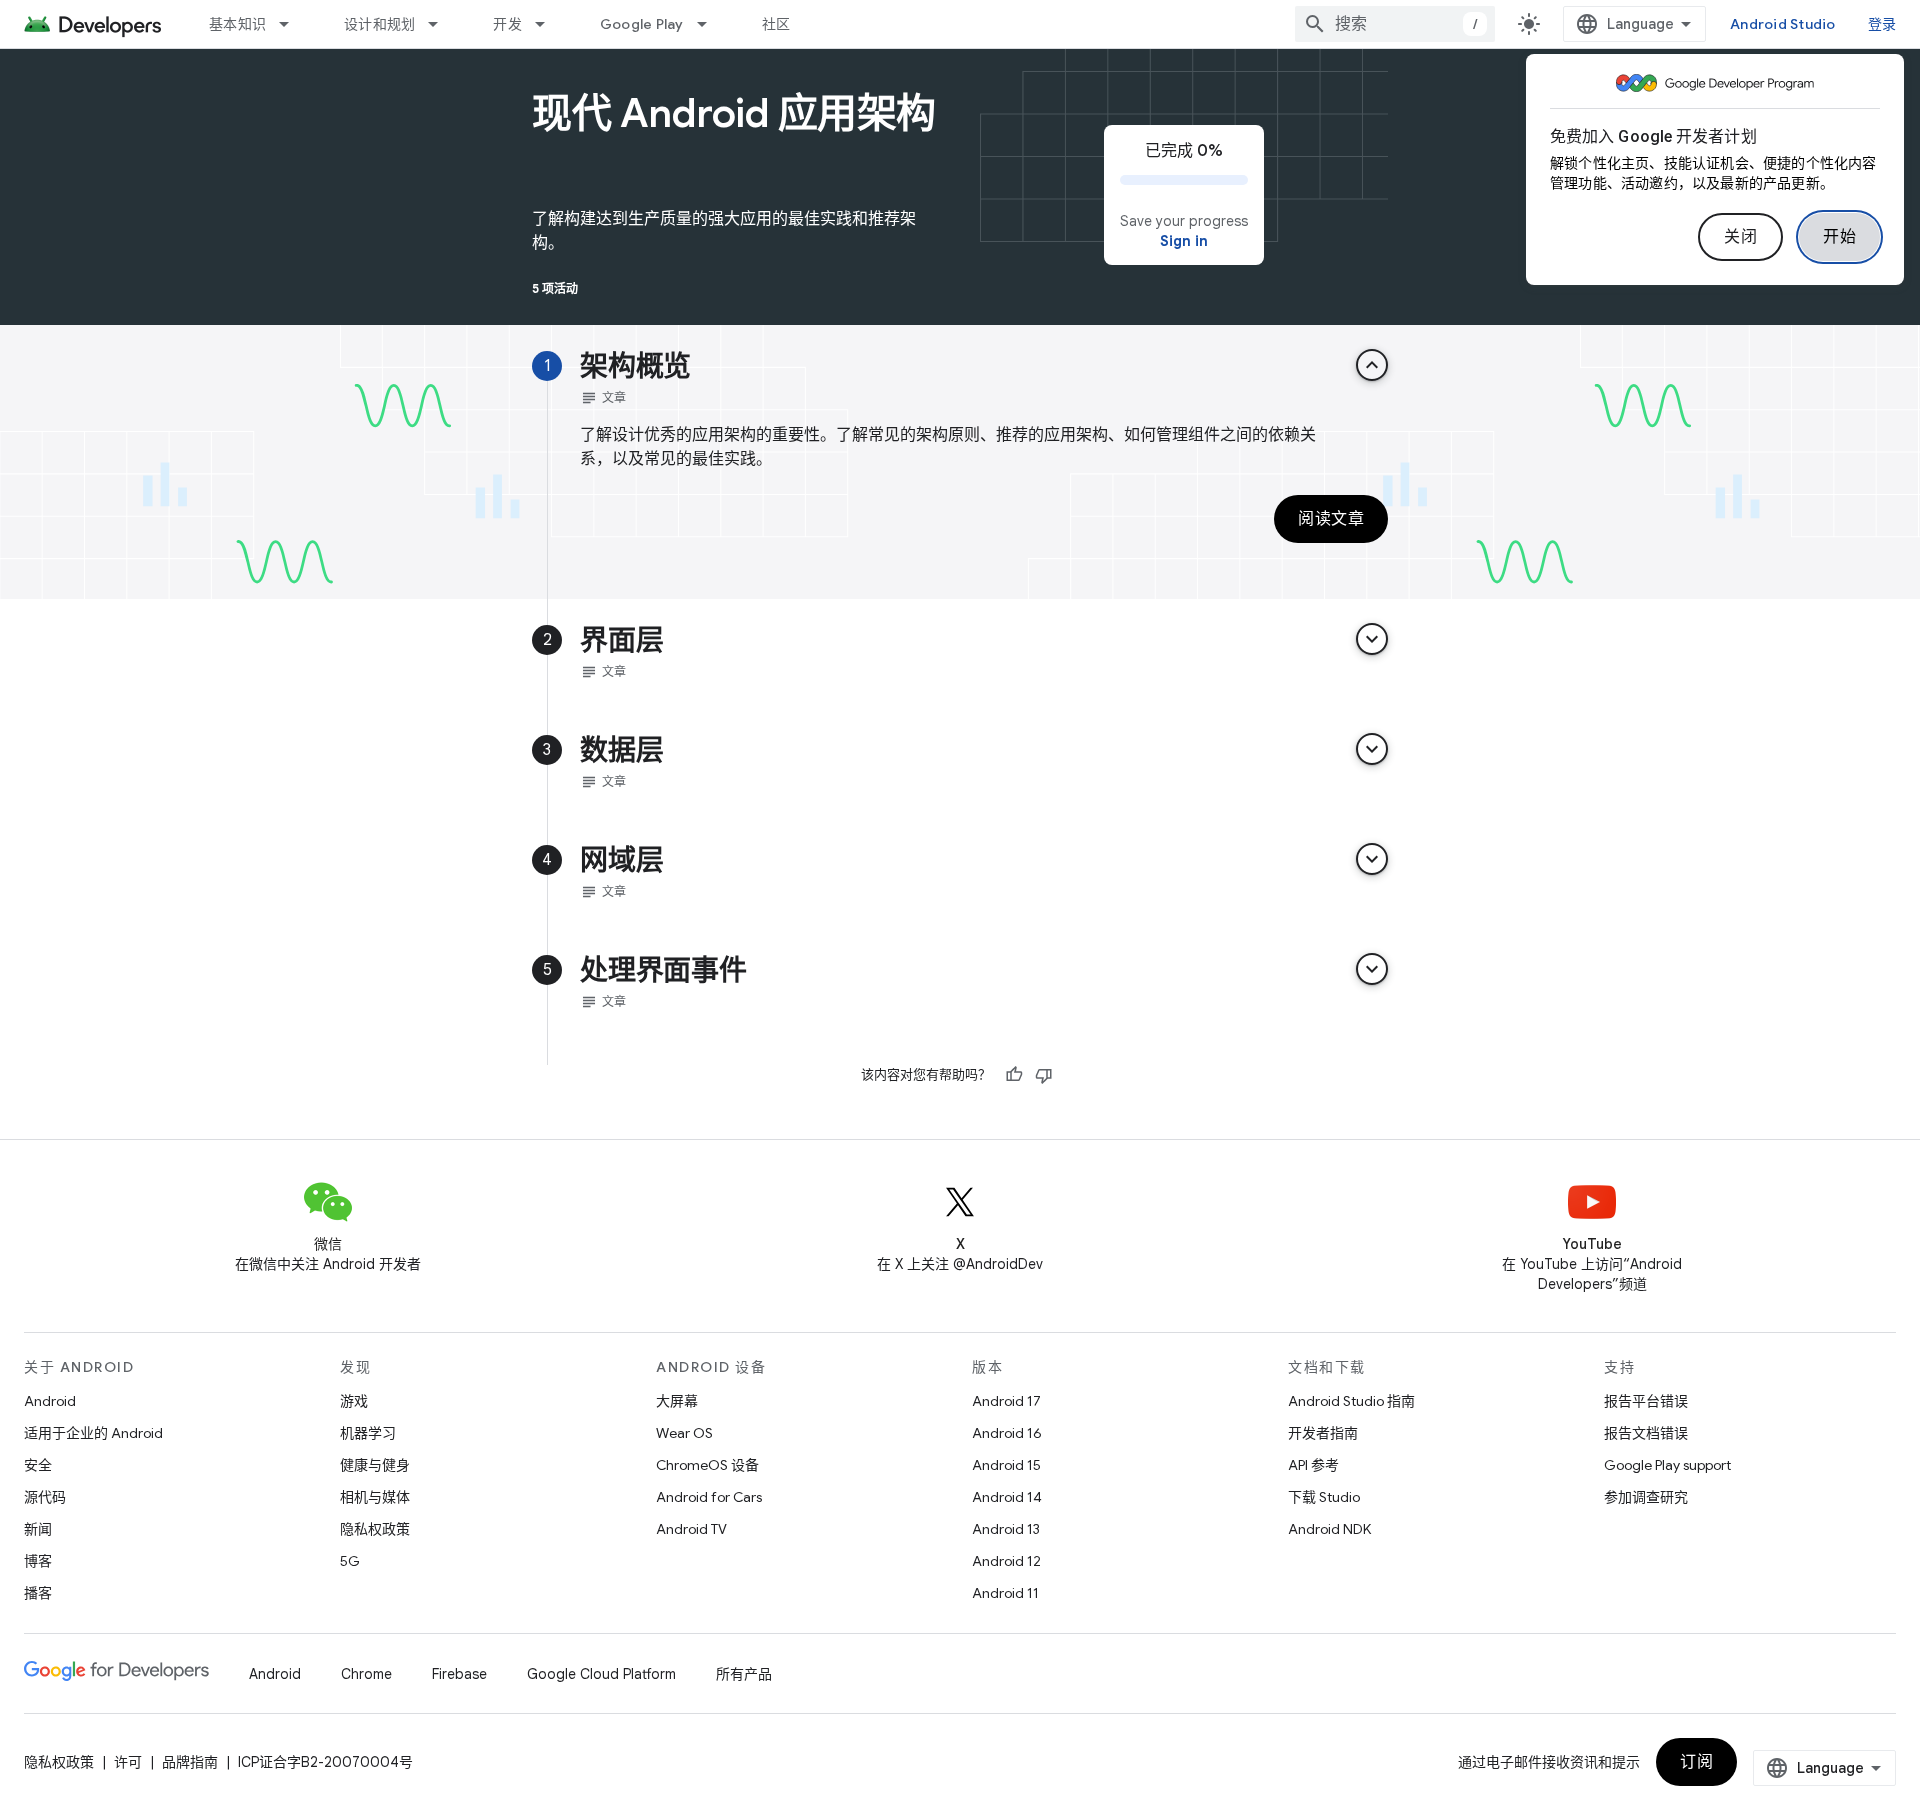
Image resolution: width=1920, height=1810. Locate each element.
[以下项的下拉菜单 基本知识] (293, 24)
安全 (38, 1465)
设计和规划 (379, 24)
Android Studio (1783, 24)
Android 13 (1006, 1529)
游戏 (354, 1401)
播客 (38, 1593)
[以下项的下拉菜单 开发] (549, 24)
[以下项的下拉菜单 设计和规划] (442, 24)
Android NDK (1329, 1529)
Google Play (642, 24)
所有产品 (744, 1674)
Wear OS (684, 1433)
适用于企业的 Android (93, 1433)
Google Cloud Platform (601, 1674)
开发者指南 (1323, 1433)
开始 (1839, 237)
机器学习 (368, 1433)
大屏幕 (677, 1401)
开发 (507, 24)
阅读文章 (1331, 519)
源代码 (45, 1497)
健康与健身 (375, 1465)
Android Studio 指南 (1351, 1401)
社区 (776, 24)
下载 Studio (1324, 1497)
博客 (38, 1561)
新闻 (38, 1529)
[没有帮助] (1044, 1075)
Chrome (366, 1674)
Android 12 (1006, 1561)
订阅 (1696, 1762)
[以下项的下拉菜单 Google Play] (711, 24)
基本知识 (237, 24)
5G (350, 1561)
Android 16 (1007, 1433)
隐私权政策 (375, 1529)
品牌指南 (190, 1762)
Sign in (1184, 241)
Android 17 (1006, 1401)
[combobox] (1395, 24)
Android (50, 1401)
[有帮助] (1014, 1075)
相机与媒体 (375, 1497)
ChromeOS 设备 (707, 1465)
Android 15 (1006, 1465)
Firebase (459, 1674)
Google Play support (1667, 1465)
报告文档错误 (1646, 1433)
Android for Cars (709, 1497)
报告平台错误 (1646, 1401)
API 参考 (1313, 1465)
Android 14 (1007, 1497)
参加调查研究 (1646, 1497)
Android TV (691, 1529)
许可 (128, 1762)
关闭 (1740, 237)
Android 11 (1005, 1593)
